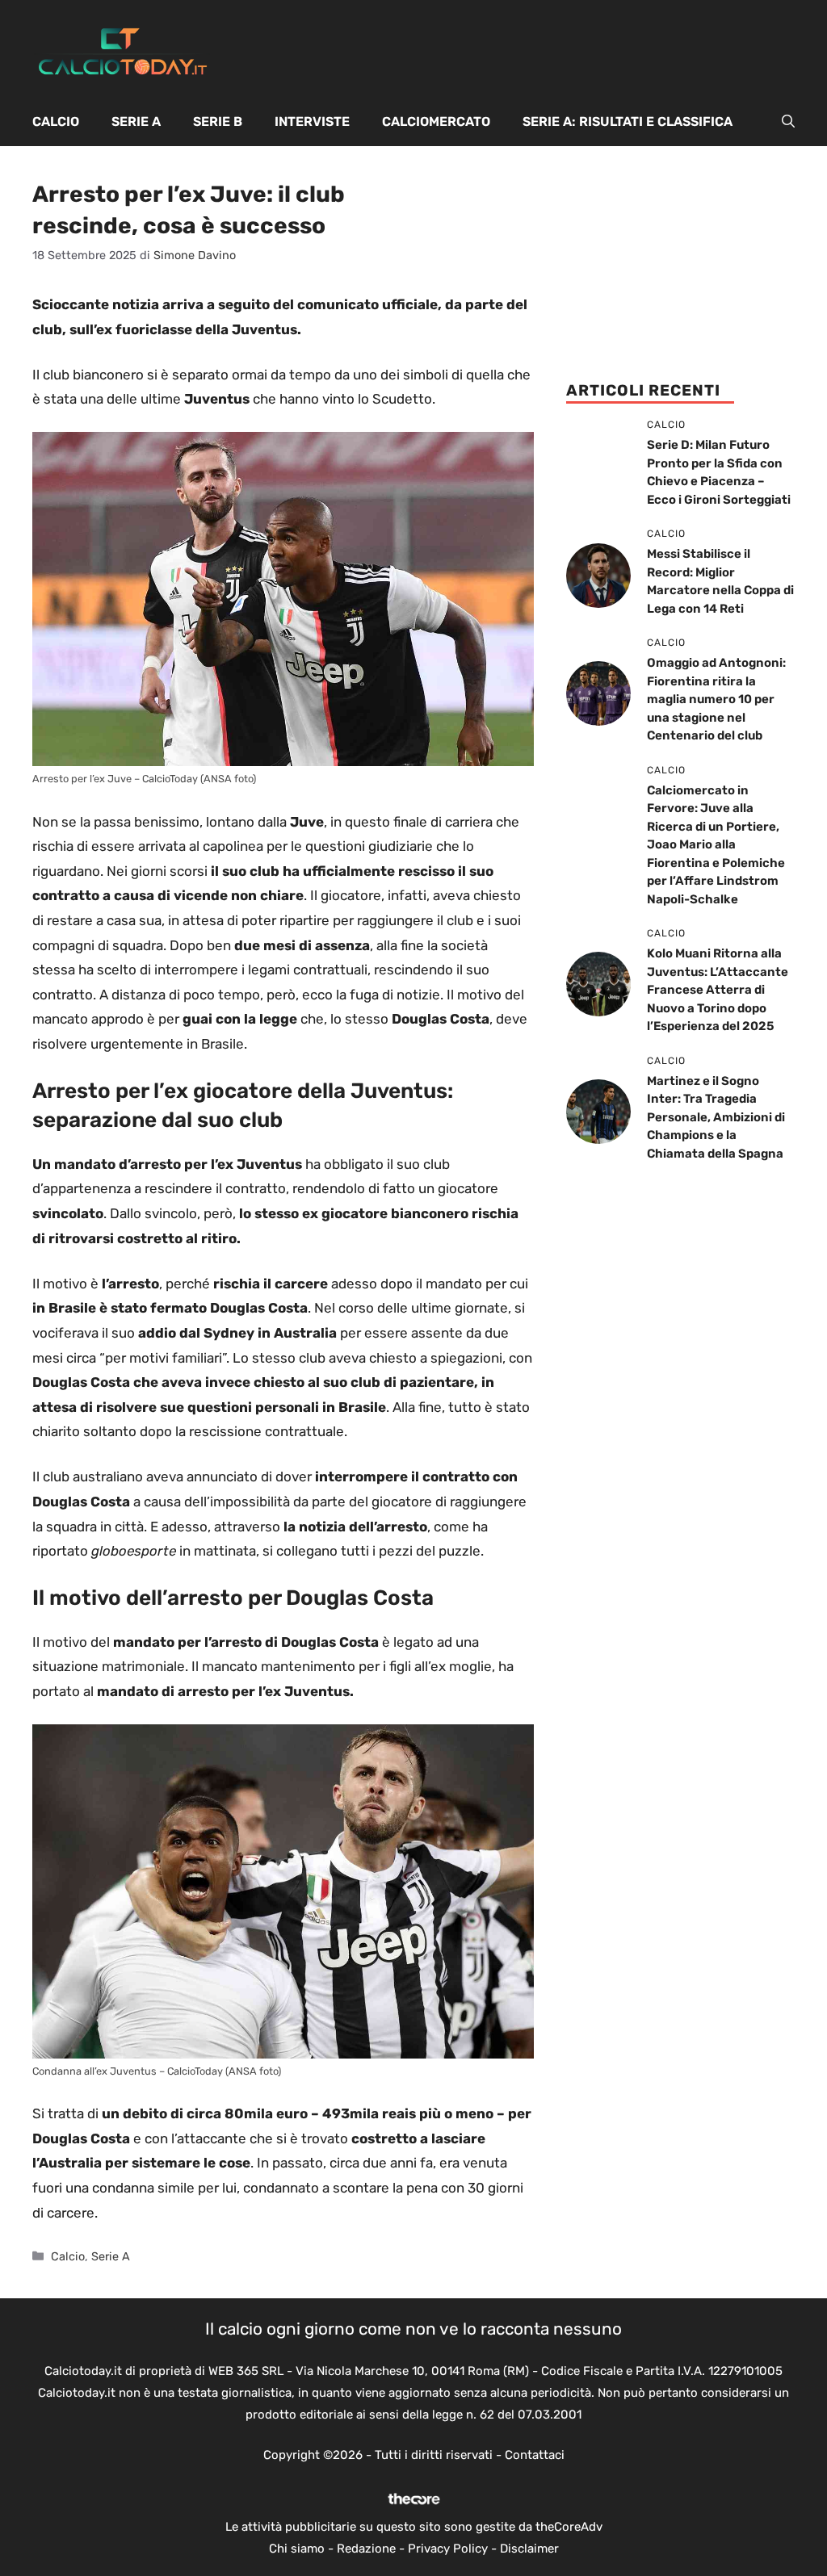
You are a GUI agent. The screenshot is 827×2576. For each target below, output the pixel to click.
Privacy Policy (448, 2549)
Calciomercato (436, 121)
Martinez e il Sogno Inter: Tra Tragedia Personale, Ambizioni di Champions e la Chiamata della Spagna (716, 1117)
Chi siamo (297, 2549)
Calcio (56, 121)
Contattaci (535, 2455)
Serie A (136, 121)
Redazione (366, 2549)
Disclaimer (529, 2549)
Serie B (218, 121)
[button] (788, 122)
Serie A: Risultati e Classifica (628, 121)
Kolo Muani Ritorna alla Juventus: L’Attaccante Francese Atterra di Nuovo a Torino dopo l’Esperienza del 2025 (718, 990)
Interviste (312, 121)
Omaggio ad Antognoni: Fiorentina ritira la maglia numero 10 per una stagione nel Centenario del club (716, 699)
